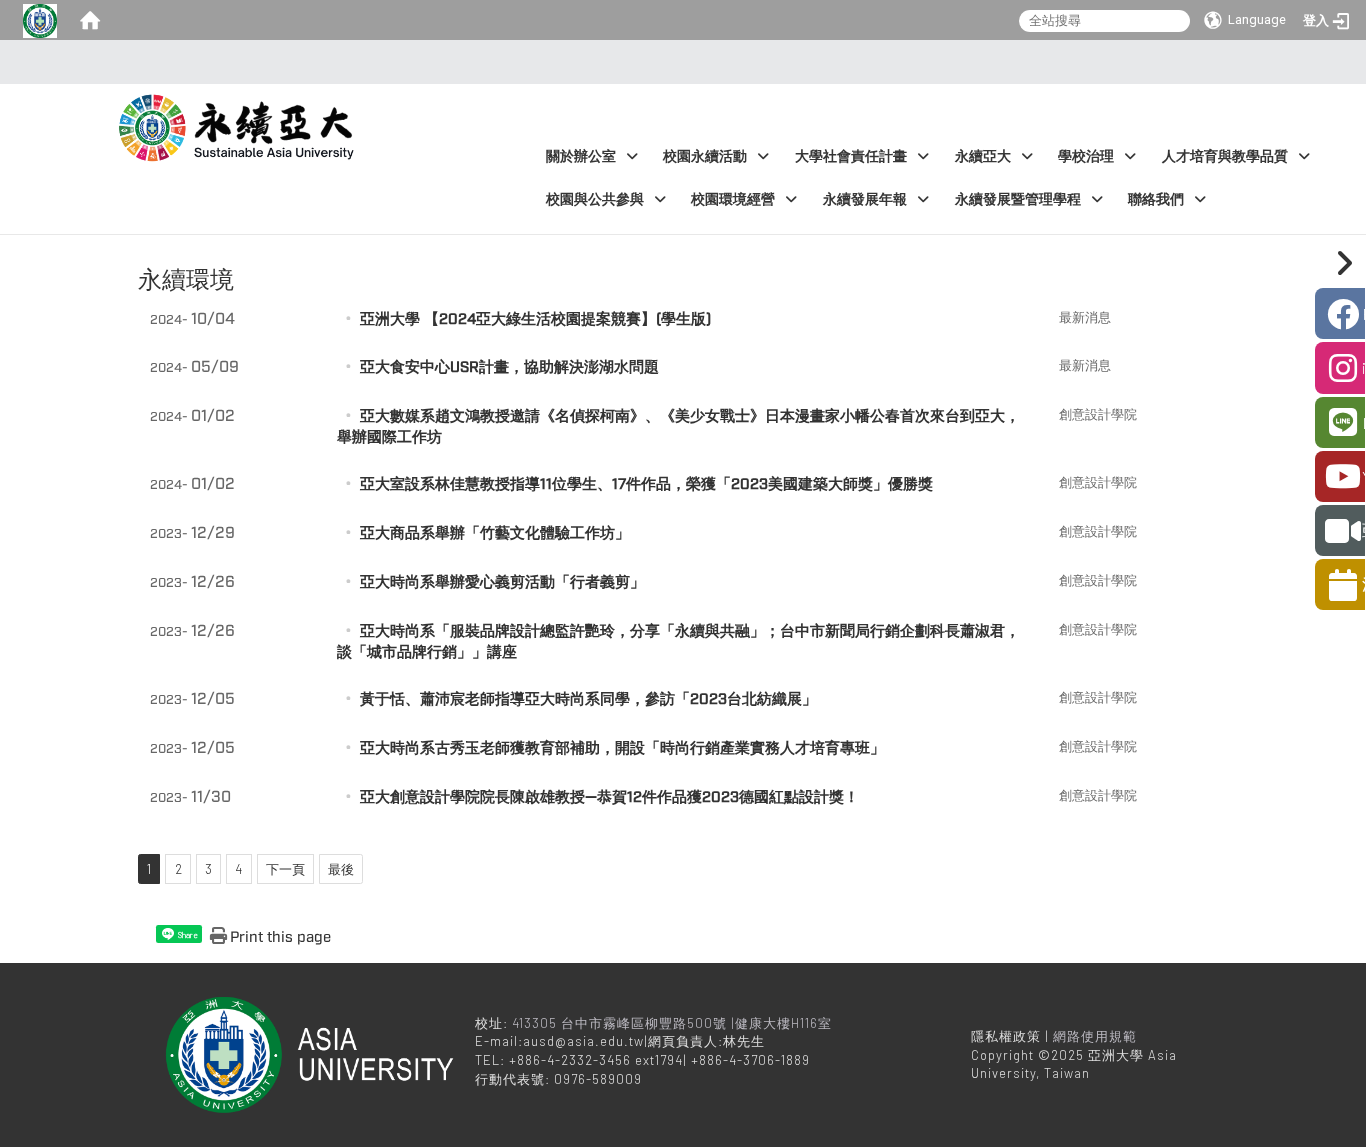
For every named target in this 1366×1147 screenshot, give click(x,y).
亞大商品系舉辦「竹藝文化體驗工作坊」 (495, 533)
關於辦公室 (581, 156)
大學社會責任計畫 (851, 156)
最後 (341, 869)
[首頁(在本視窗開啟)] (90, 20)
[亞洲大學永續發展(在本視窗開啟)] (239, 123)
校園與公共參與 (595, 199)
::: (677, 62)
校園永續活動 (705, 156)
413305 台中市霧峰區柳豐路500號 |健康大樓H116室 (674, 1023)
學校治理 (1086, 156)
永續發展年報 (865, 199)
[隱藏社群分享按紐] (1340, 263)
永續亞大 (983, 156)
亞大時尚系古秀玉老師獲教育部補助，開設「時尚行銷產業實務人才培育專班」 (622, 748)
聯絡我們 (1156, 199)
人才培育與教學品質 (1225, 156)
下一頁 (285, 869)
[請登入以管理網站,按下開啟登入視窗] (40, 20)
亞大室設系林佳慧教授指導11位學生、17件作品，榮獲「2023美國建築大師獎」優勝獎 (646, 484)
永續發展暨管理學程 (1018, 199)
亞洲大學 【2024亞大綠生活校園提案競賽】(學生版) (535, 319)
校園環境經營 (733, 199)
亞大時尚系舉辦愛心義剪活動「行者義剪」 (502, 582)
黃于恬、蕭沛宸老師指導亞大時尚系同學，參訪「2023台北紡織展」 (588, 699)
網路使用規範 (1095, 1036)
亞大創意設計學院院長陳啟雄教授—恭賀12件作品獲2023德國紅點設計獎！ (609, 797)
